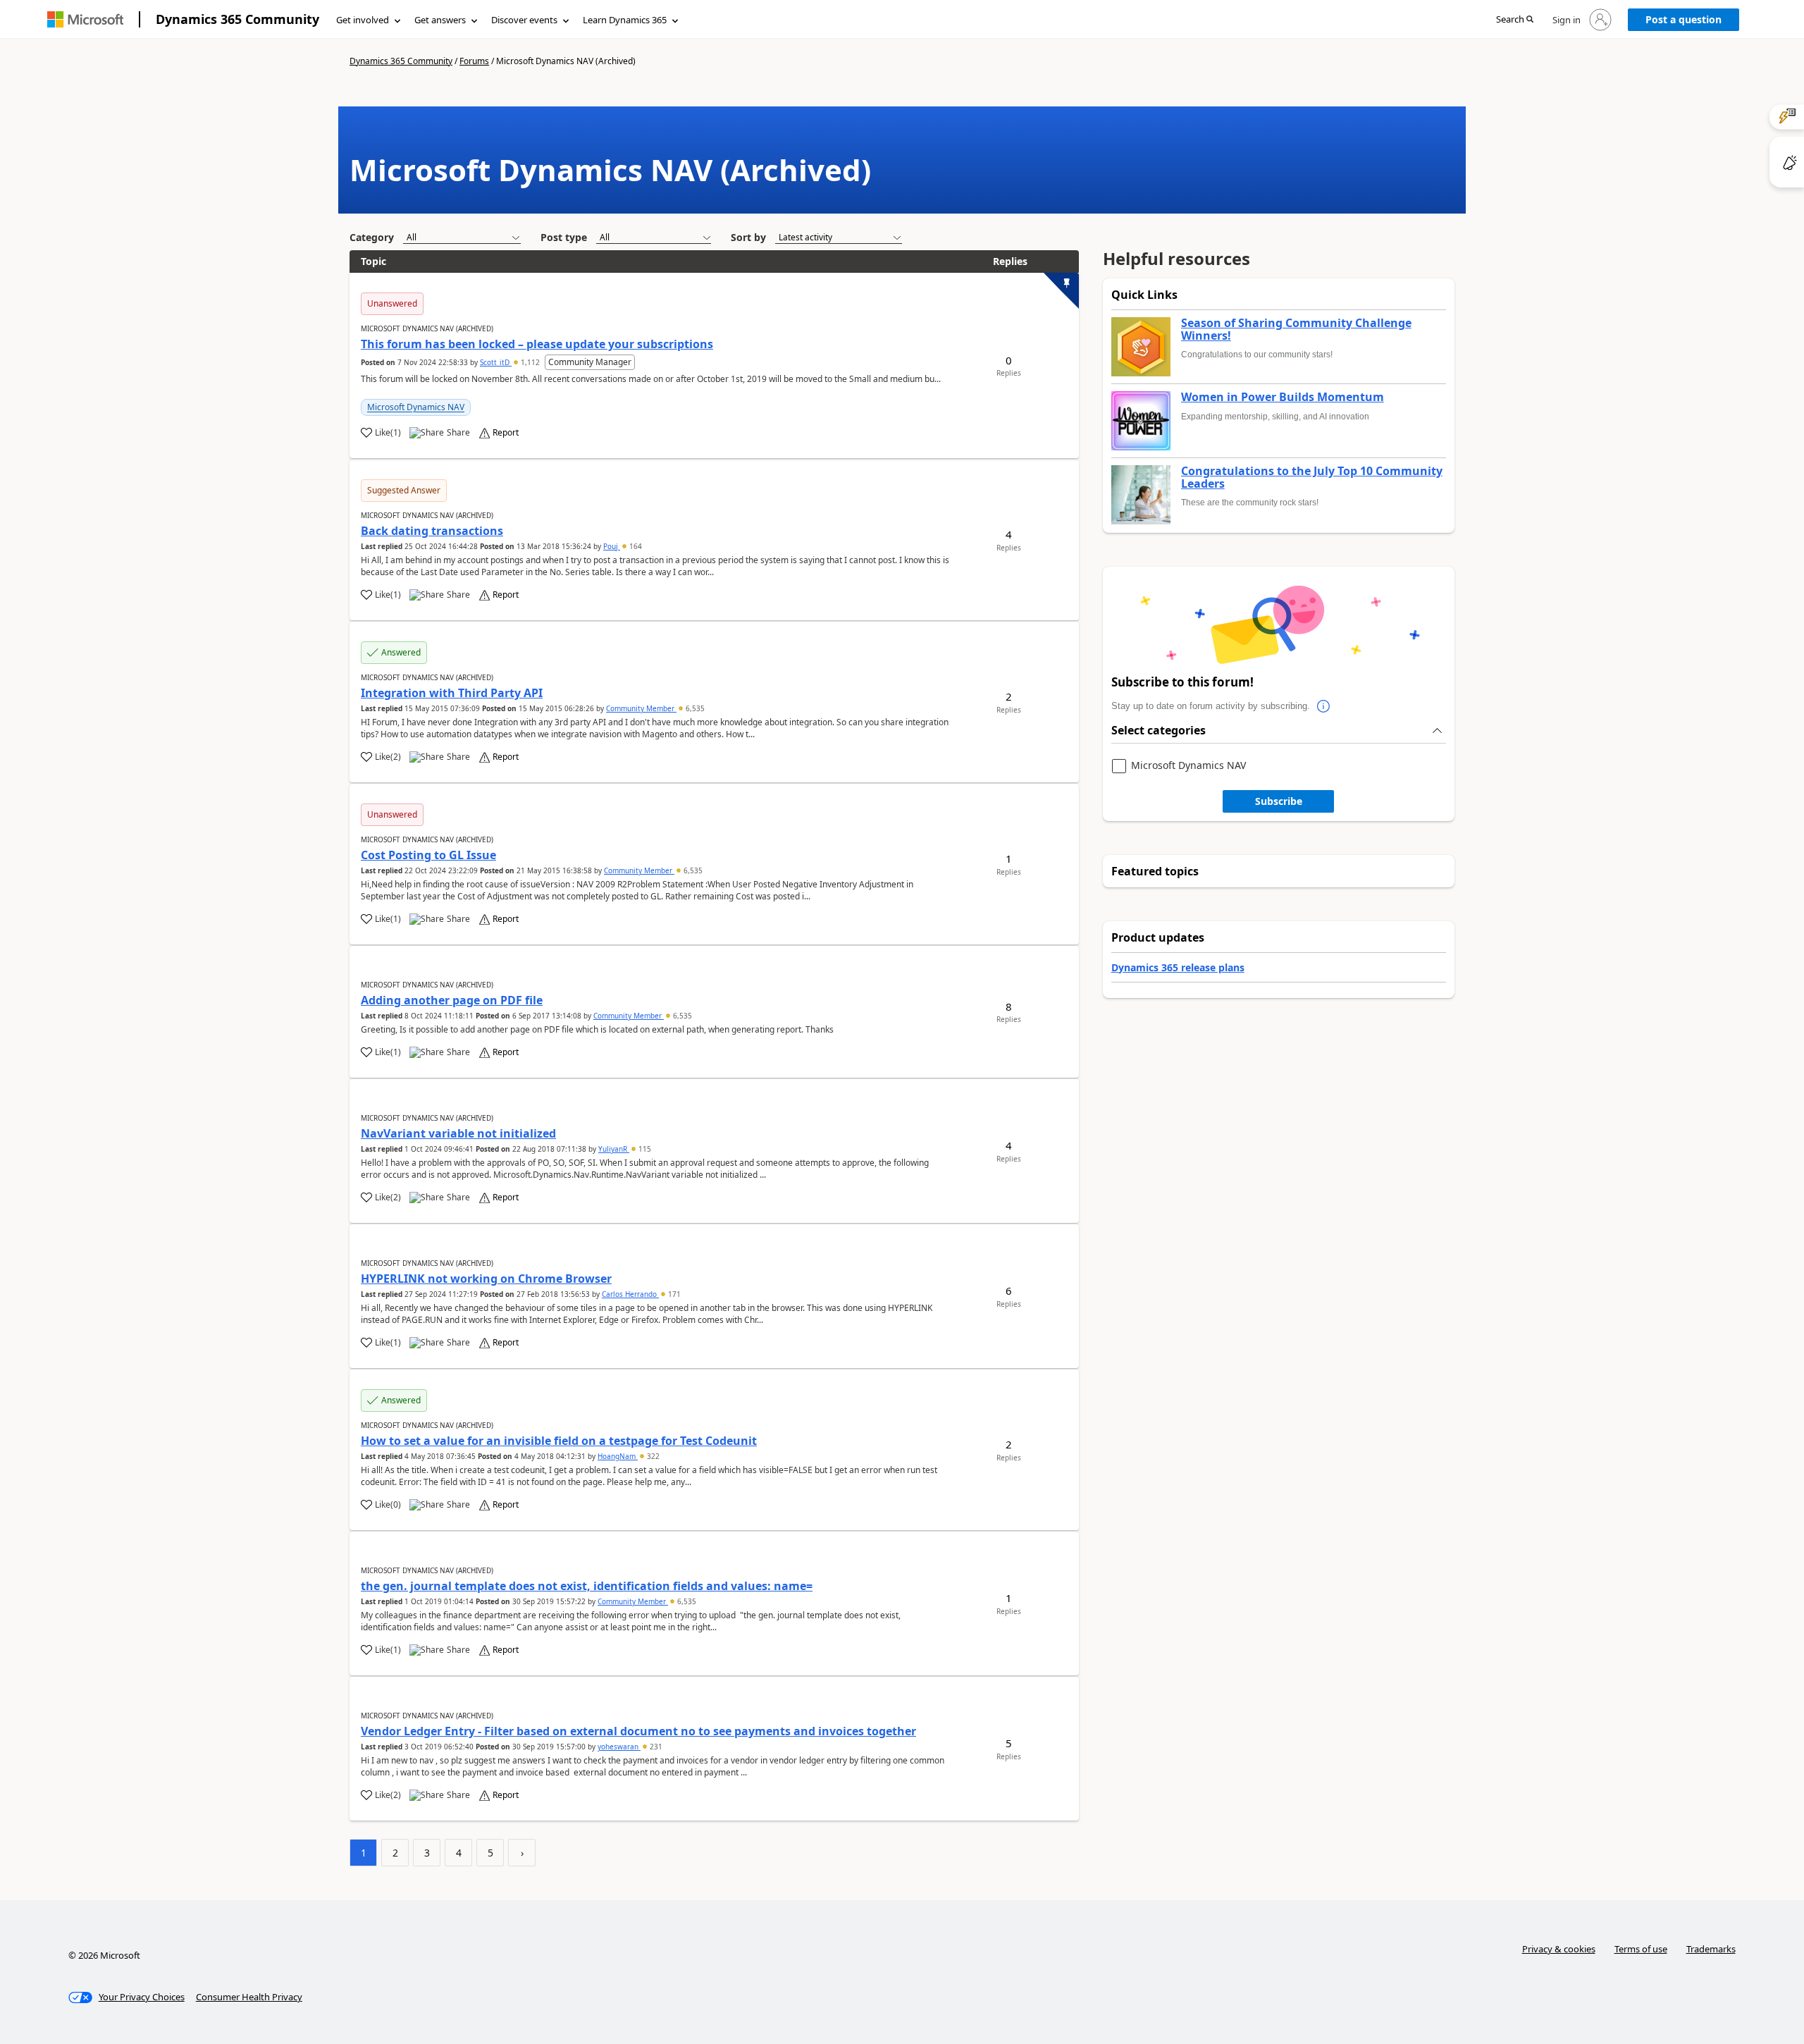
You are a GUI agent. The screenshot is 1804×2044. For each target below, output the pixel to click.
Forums (474, 61)
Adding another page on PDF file (452, 1000)
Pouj (612, 546)
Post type (564, 237)
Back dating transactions (432, 531)
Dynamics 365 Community (237, 19)
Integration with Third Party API (452, 693)
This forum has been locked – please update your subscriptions (537, 344)
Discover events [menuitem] (524, 20)
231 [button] (655, 1747)
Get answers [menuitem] (440, 20)
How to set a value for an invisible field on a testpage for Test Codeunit (559, 1441)
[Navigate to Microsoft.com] (85, 19)
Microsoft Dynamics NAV (416, 407)
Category (372, 237)
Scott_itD (496, 362)
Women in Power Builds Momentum (1283, 398)
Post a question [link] (1683, 19)
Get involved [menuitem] (363, 20)
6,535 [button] (694, 708)
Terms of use (1641, 1949)
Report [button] (506, 433)
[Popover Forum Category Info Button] (1324, 706)
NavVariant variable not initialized (458, 1133)
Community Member (641, 708)
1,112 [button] (530, 362)
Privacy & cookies (1559, 1949)
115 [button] (644, 1149)
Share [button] (458, 433)
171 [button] (673, 1294)
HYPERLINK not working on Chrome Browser (486, 1279)
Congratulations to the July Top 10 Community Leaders (1312, 478)
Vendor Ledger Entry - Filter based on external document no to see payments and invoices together (638, 1731)
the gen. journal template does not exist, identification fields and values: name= (587, 1586)
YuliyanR (614, 1149)
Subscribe (1279, 801)
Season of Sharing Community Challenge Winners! (1296, 330)
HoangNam (618, 1456)
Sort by (748, 237)
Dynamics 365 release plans (1178, 967)
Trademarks (1711, 1949)
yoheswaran (619, 1747)
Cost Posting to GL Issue (428, 855)
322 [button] (652, 1456)
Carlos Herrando (630, 1294)
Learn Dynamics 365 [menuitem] (625, 20)
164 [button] (635, 546)
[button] (1515, 20)
